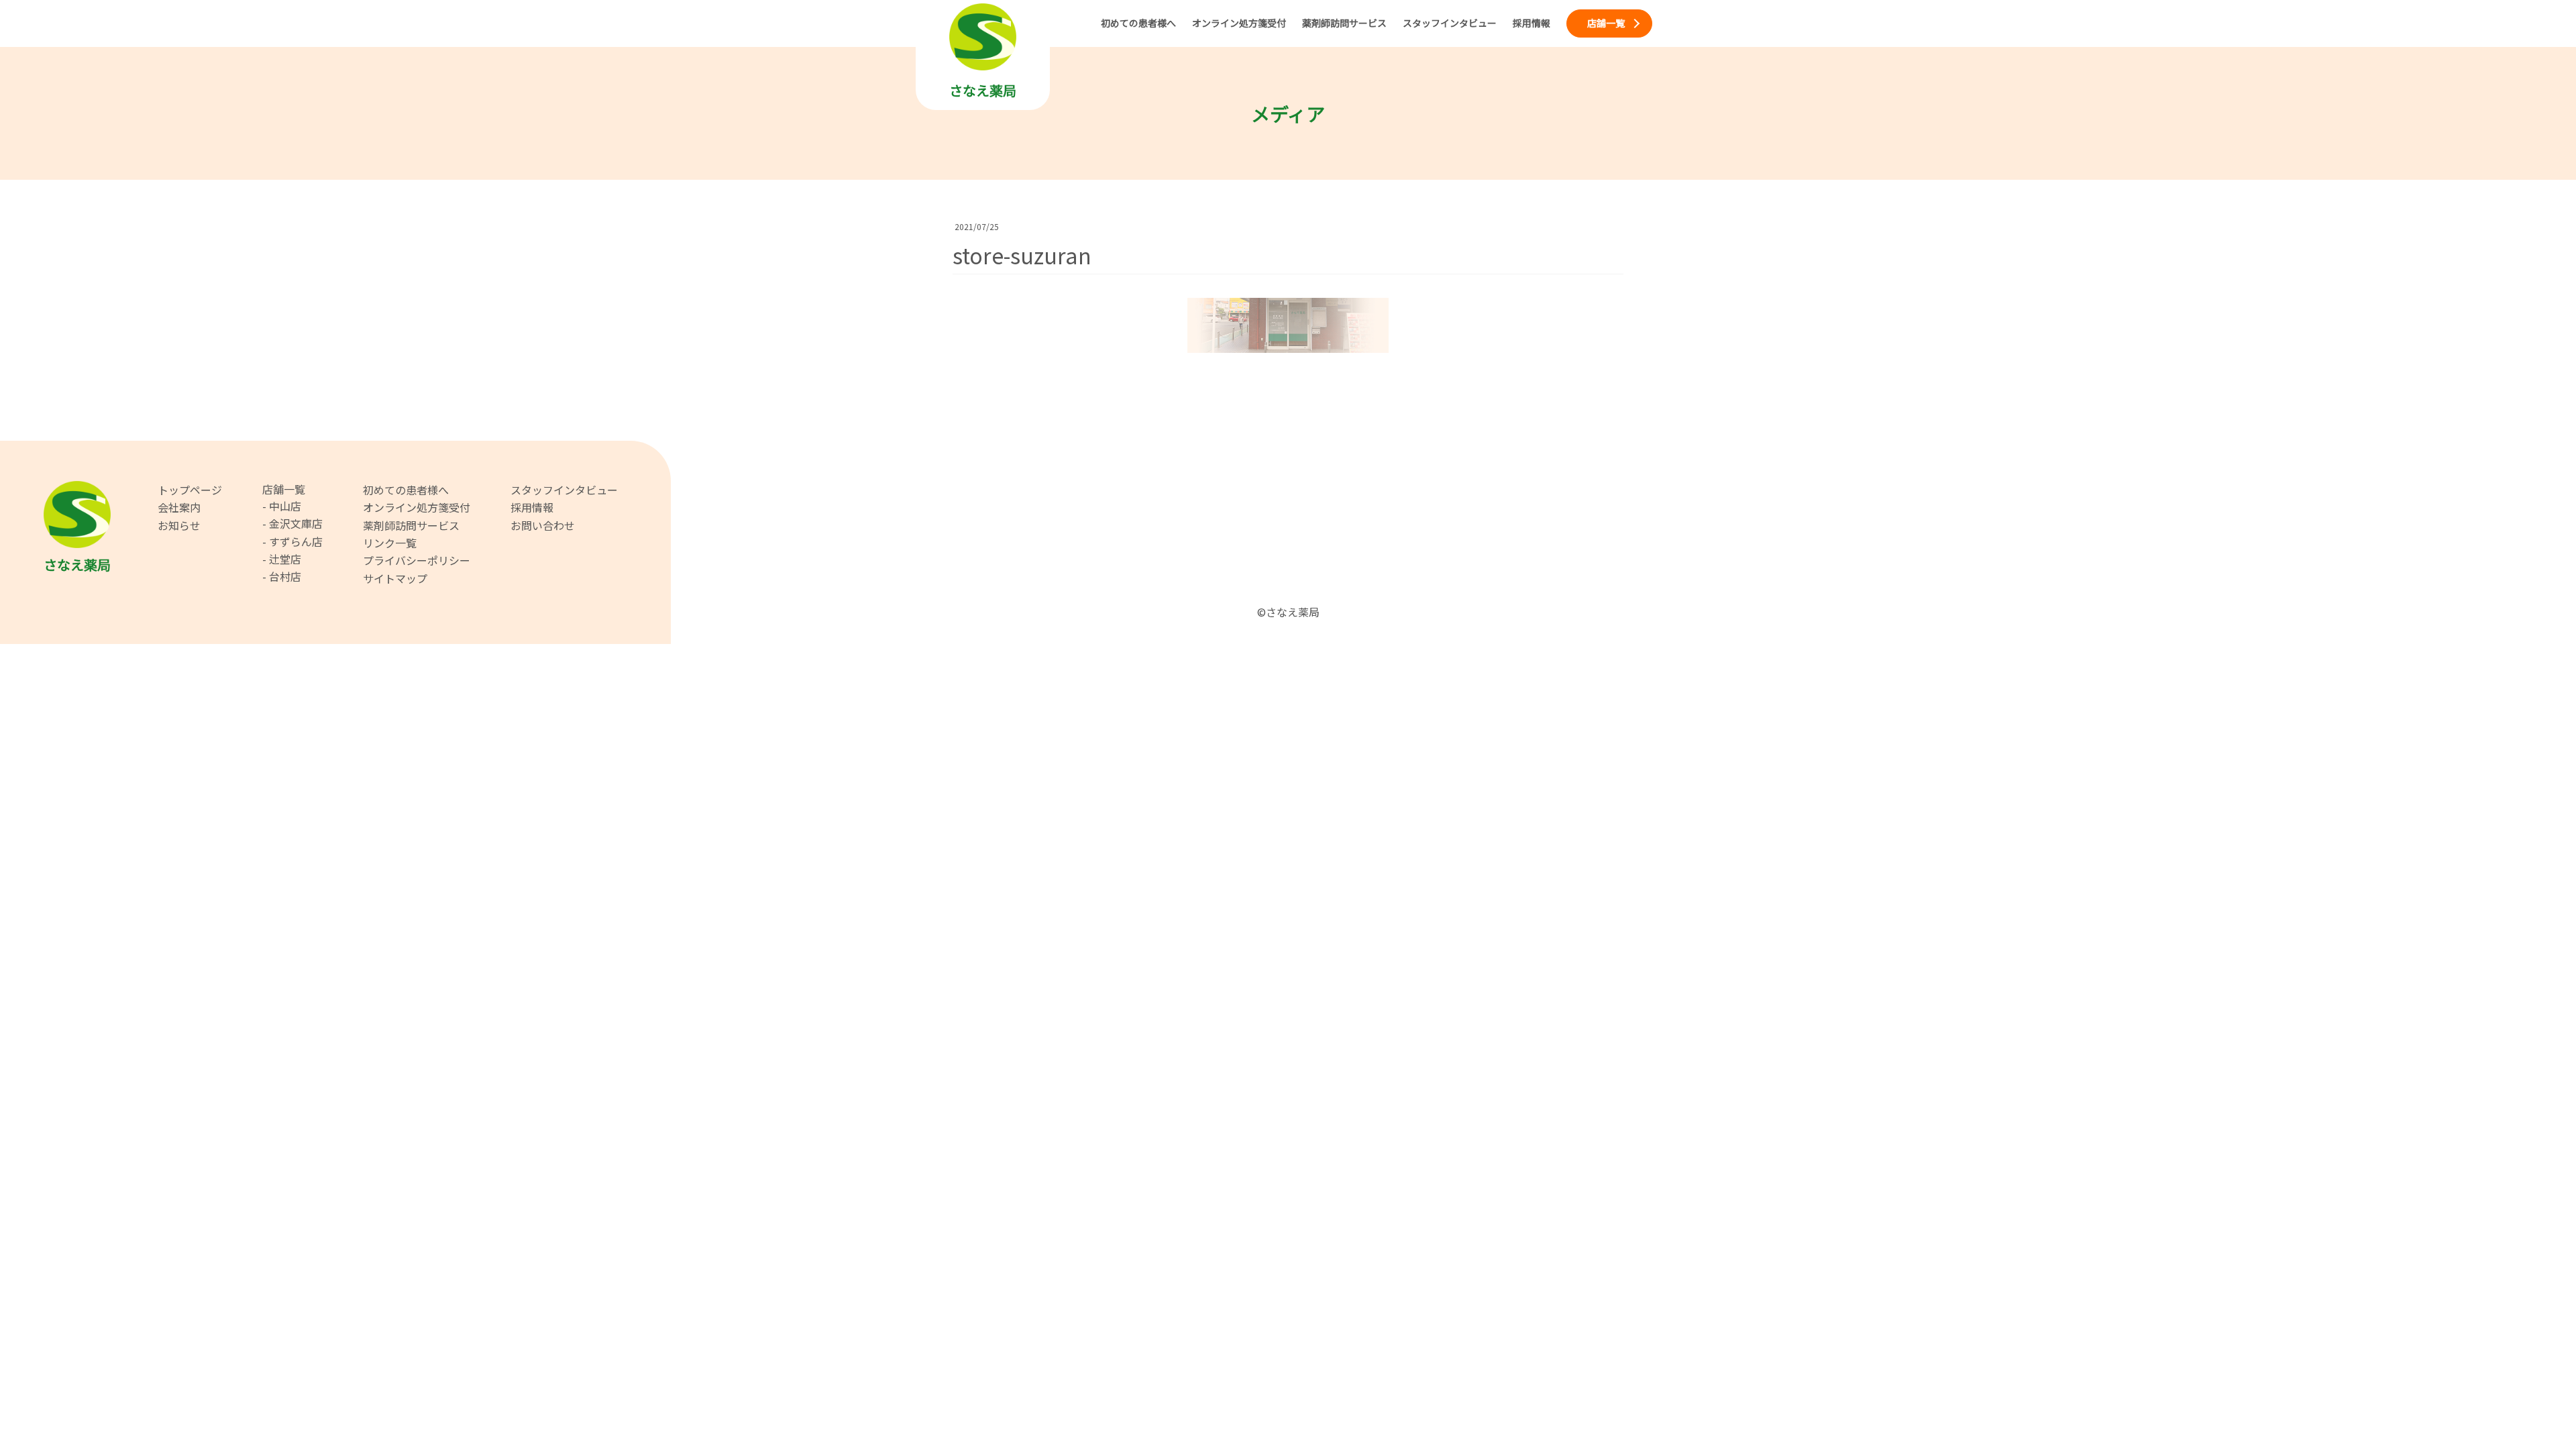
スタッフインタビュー (564, 490)
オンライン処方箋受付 (417, 507)
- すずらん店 (292, 541)
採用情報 (532, 507)
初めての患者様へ (406, 490)
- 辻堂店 (282, 559)
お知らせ (179, 525)
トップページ (190, 490)
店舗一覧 (284, 489)
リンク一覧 (390, 543)
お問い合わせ (543, 525)
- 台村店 (282, 576)
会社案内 (179, 507)
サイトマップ (395, 578)
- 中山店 (282, 506)
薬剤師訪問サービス (411, 525)
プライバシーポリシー (417, 560)
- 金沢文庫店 (292, 523)
